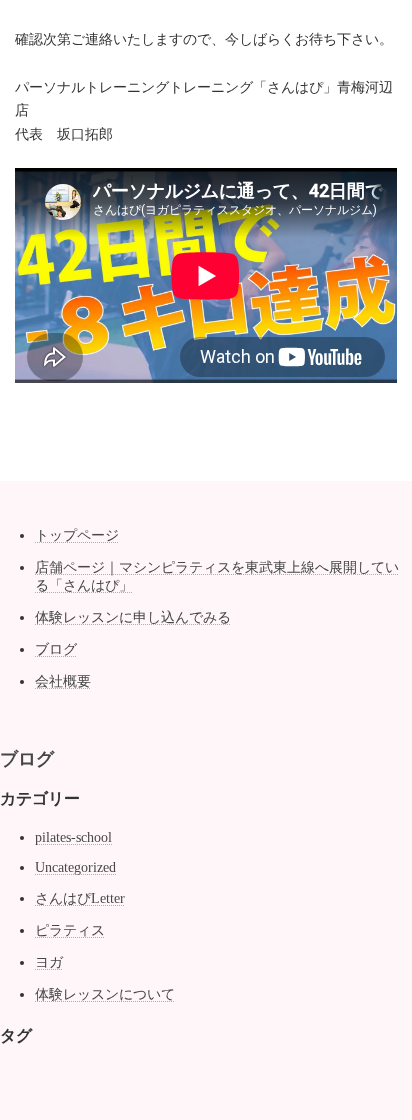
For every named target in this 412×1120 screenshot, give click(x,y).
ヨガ (49, 962)
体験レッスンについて (105, 994)
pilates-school (73, 837)
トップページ (77, 535)
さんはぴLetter (80, 898)
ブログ (56, 649)
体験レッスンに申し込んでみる (133, 617)
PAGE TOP (382, 1063)
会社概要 (63, 681)
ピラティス (70, 930)
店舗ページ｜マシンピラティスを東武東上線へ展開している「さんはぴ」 (217, 576)
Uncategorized (75, 867)
